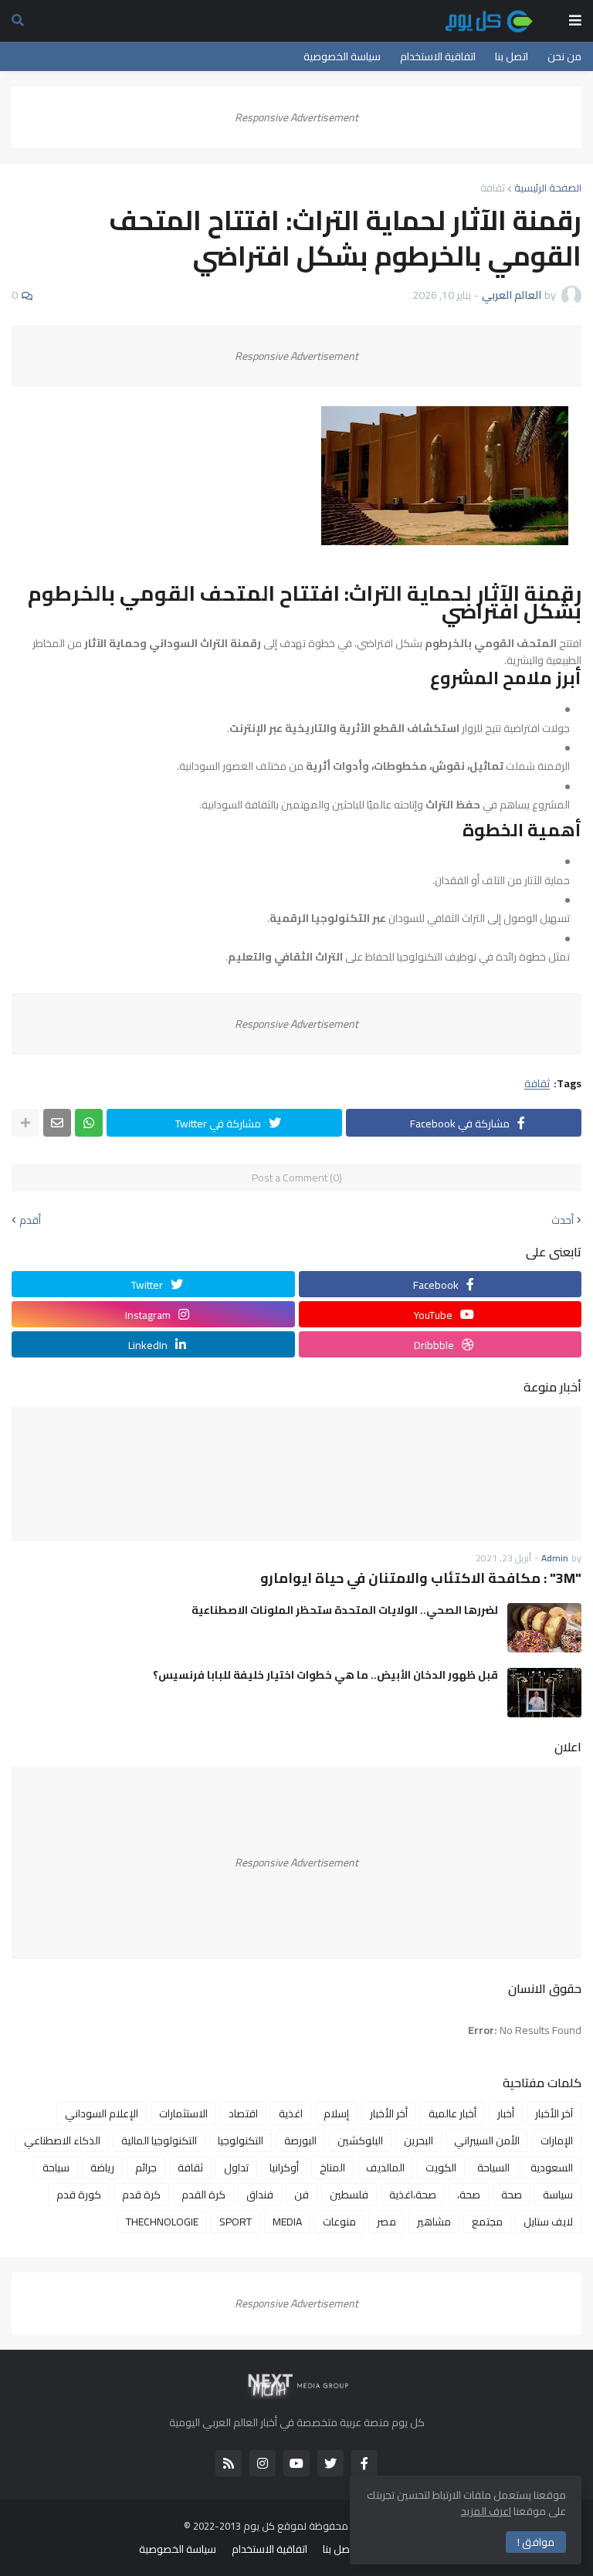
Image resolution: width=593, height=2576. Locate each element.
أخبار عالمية (452, 2113)
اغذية (291, 2113)
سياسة (558, 2195)
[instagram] (263, 2463)
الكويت (441, 2168)
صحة (512, 2195)
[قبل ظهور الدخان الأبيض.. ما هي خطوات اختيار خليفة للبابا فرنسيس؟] (544, 1693)
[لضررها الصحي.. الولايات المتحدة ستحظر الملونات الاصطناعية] (544, 1628)
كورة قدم (79, 2195)
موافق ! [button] (536, 2542)
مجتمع (487, 2222)
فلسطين (349, 2195)
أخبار (506, 2113)
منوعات (339, 2222)
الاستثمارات (183, 2113)
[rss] (229, 2463)
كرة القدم (203, 2195)
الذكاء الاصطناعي (62, 2140)
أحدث (563, 1220)
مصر (386, 2222)
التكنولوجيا (241, 2140)
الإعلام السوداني (102, 2113)
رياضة (102, 2168)
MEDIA (287, 2222)
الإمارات (557, 2140)
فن (302, 2195)
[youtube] (296, 2463)
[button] (575, 21)
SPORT (236, 2222)
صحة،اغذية (413, 2195)
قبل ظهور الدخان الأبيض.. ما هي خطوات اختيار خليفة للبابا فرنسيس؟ (325, 1675)
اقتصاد (243, 2113)
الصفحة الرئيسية (548, 188)
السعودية (552, 2168)
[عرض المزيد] (25, 1123)
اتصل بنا (512, 56)
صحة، (469, 2195)
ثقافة (493, 188)
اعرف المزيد (486, 2511)
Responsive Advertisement (296, 117)
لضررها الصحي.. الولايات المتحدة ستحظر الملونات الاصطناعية (345, 1610)
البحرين (418, 2140)
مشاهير (434, 2222)
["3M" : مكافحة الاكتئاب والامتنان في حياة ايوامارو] (296, 1474)
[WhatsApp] (89, 1123)
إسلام (336, 2113)
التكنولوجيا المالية (159, 2140)
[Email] (57, 1123)
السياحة (493, 2168)
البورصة (300, 2140)
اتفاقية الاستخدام (438, 56)
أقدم (30, 1220)
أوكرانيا (284, 2168)
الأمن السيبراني (487, 2140)
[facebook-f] (364, 2463)
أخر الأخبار (389, 2113)
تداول (236, 2168)
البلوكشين (360, 2140)
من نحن (564, 56)
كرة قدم (141, 2195)
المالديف (385, 2168)
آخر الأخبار (554, 2113)
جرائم (146, 2168)
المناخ (332, 2168)
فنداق (260, 2195)
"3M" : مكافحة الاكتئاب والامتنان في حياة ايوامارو (421, 1578)
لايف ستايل (548, 2222)
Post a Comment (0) (297, 1178)
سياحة (56, 2168)
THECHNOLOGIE (162, 2222)
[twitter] (330, 2463)
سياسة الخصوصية (342, 56)
